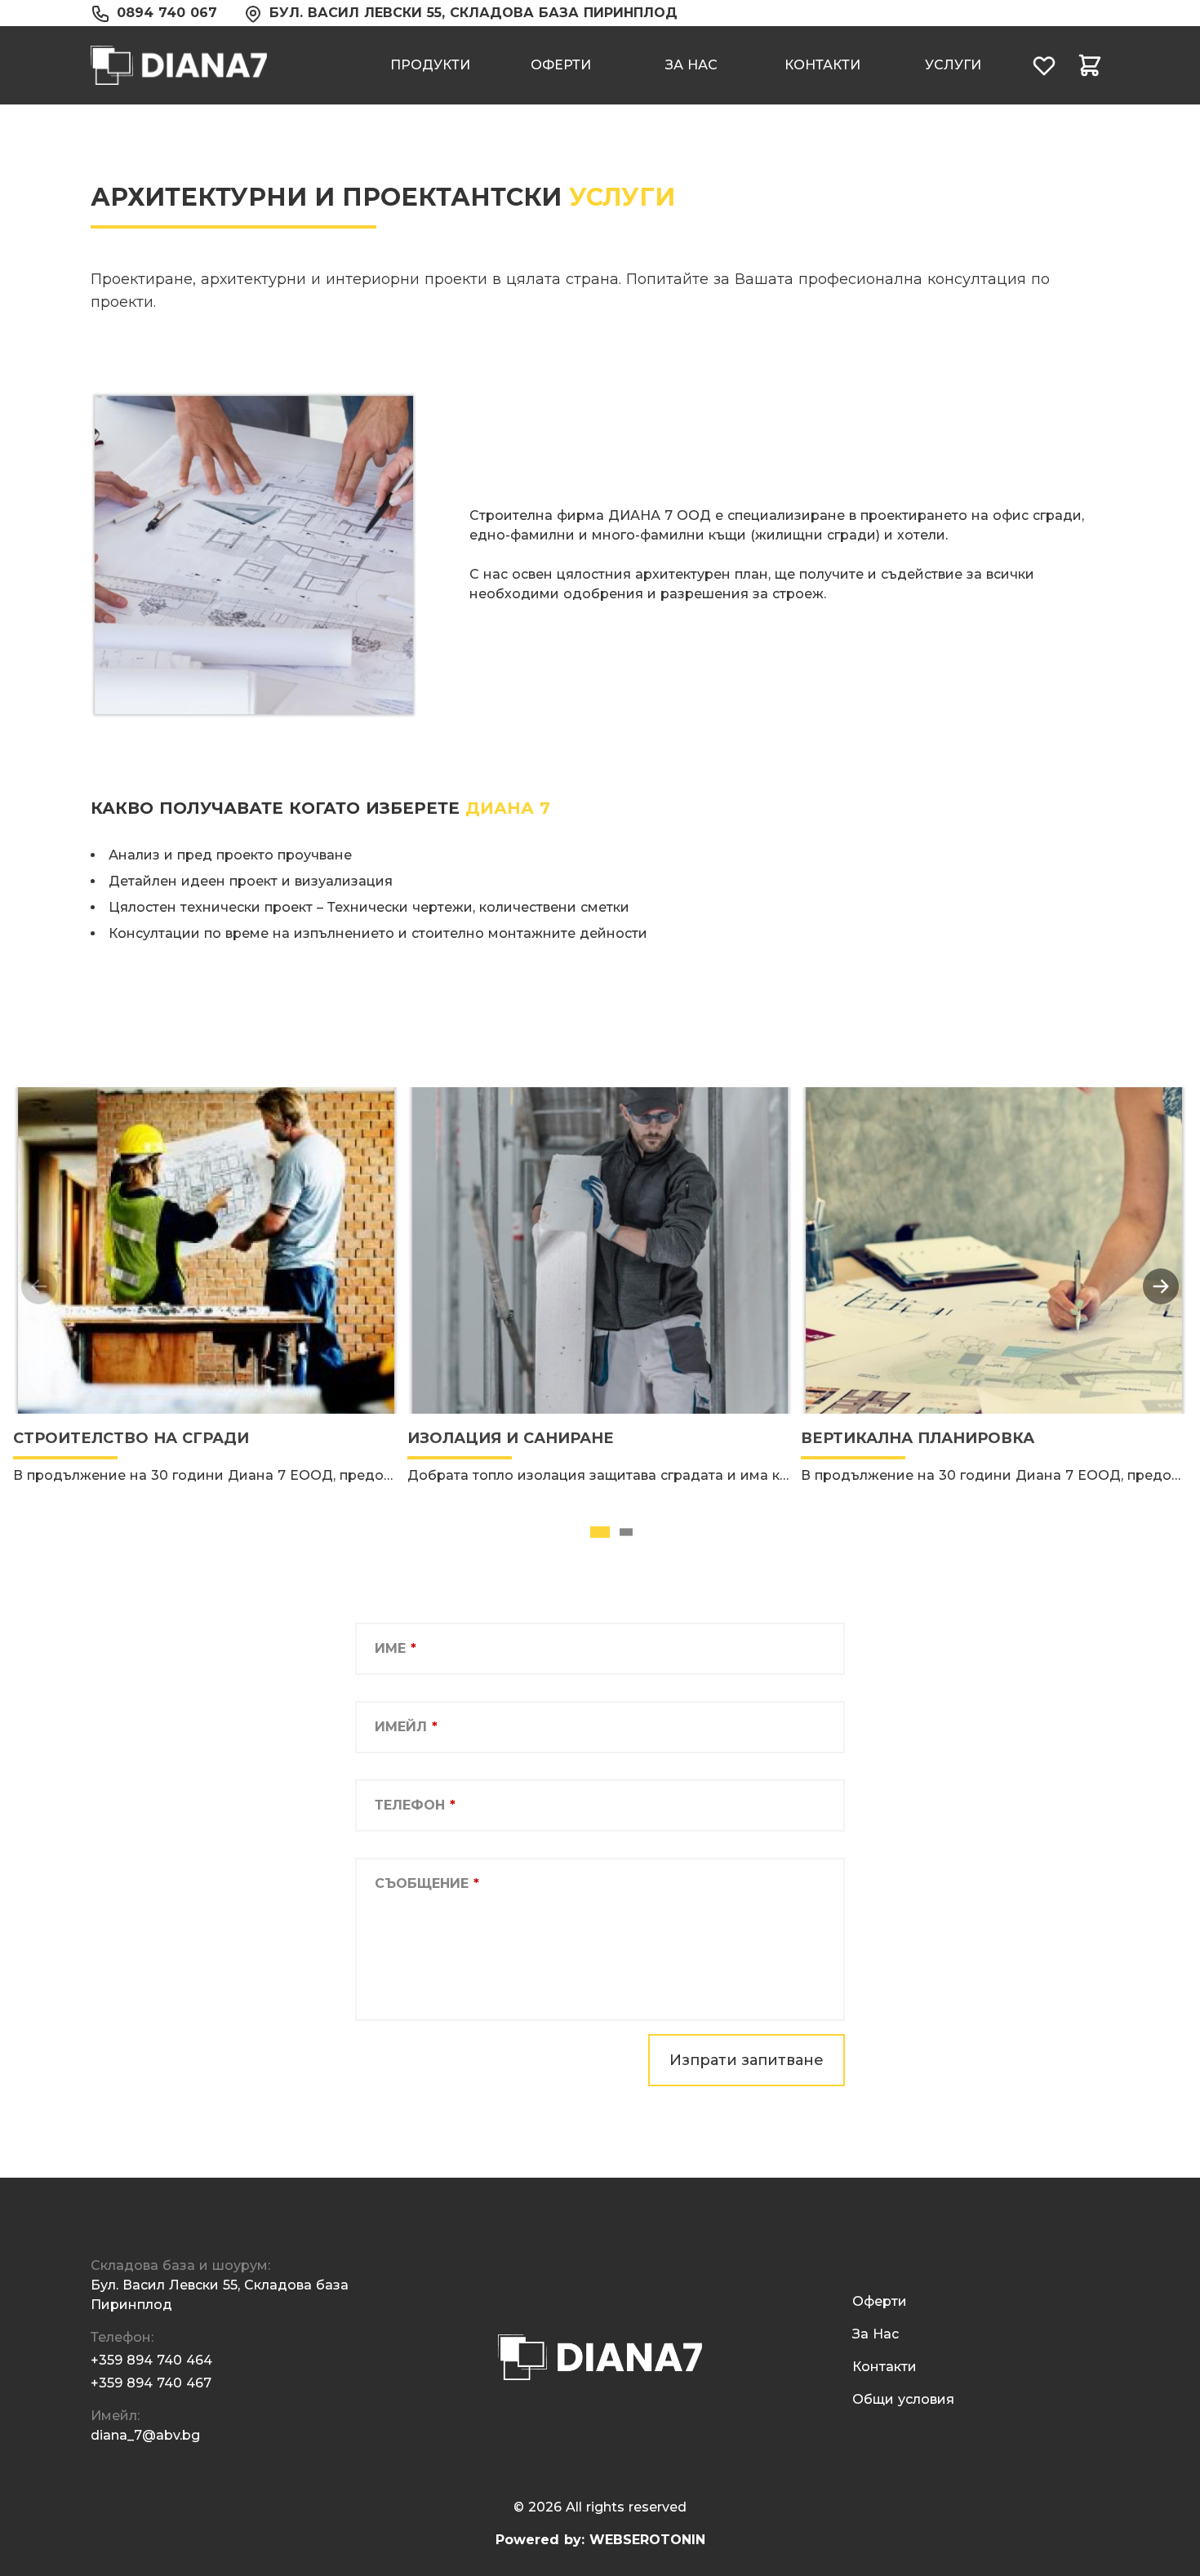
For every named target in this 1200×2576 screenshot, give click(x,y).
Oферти (561, 65)
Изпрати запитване (747, 2060)
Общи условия (903, 2399)
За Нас (691, 65)
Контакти (822, 65)
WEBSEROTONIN (647, 2540)
